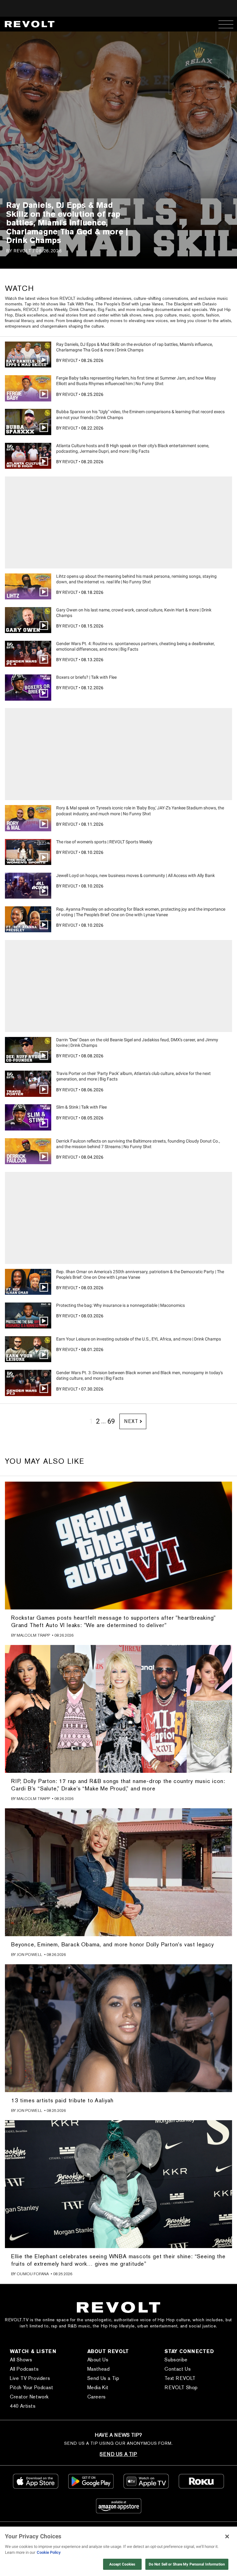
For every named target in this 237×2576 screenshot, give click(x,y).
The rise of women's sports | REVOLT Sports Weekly (104, 842)
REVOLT (22, 251)
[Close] (227, 2536)
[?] (118, 1546)
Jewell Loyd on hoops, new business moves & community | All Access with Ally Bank (135, 875)
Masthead (99, 2369)
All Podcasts (24, 2369)
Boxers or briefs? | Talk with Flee (86, 677)
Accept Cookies (122, 2564)
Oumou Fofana (33, 2274)
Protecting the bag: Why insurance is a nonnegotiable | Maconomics (121, 1305)
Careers (97, 2397)
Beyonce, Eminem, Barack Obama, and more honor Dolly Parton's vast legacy (113, 1944)
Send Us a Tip (103, 2378)
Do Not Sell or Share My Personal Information (187, 2564)
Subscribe (176, 2360)
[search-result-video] (28, 355)
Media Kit (98, 2387)
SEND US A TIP (118, 2454)
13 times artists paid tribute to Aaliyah (62, 2100)
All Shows (21, 2360)
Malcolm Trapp (33, 1635)
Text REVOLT (180, 2378)
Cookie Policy (49, 2552)
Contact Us (178, 2369)
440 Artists (23, 2406)
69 (111, 1421)
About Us (98, 2360)
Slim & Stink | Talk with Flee (81, 1107)
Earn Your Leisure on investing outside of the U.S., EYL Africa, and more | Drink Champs (139, 1339)
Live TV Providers (30, 2378)
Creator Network (29, 2397)
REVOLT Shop (181, 2387)
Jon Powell (29, 1955)
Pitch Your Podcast (32, 2387)
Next (131, 1421)
